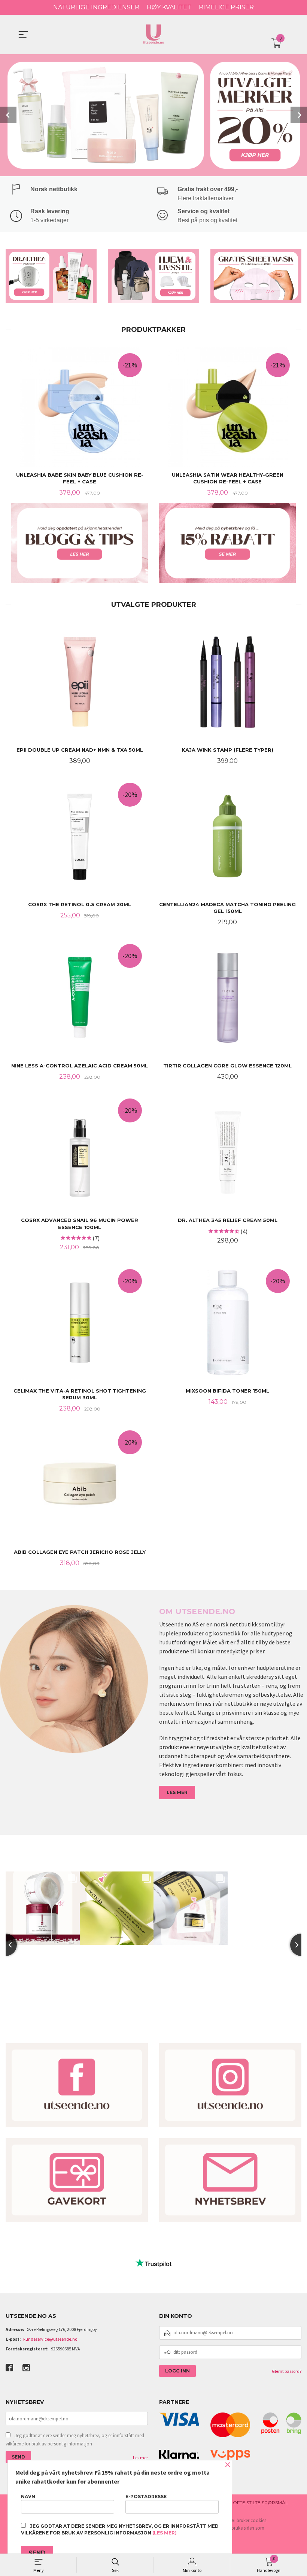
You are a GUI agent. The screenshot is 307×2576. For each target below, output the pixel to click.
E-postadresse (146, 2496)
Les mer (140, 2458)
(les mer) (165, 2533)
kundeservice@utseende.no (50, 2339)
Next (299, 115)
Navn (28, 2496)
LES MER (177, 1792)
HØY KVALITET (169, 7)
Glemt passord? (287, 2371)
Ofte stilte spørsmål (260, 2502)
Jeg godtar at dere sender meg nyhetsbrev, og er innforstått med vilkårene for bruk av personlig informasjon (75, 2440)
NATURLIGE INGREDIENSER (96, 7)
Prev (8, 115)
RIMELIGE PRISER (226, 7)
